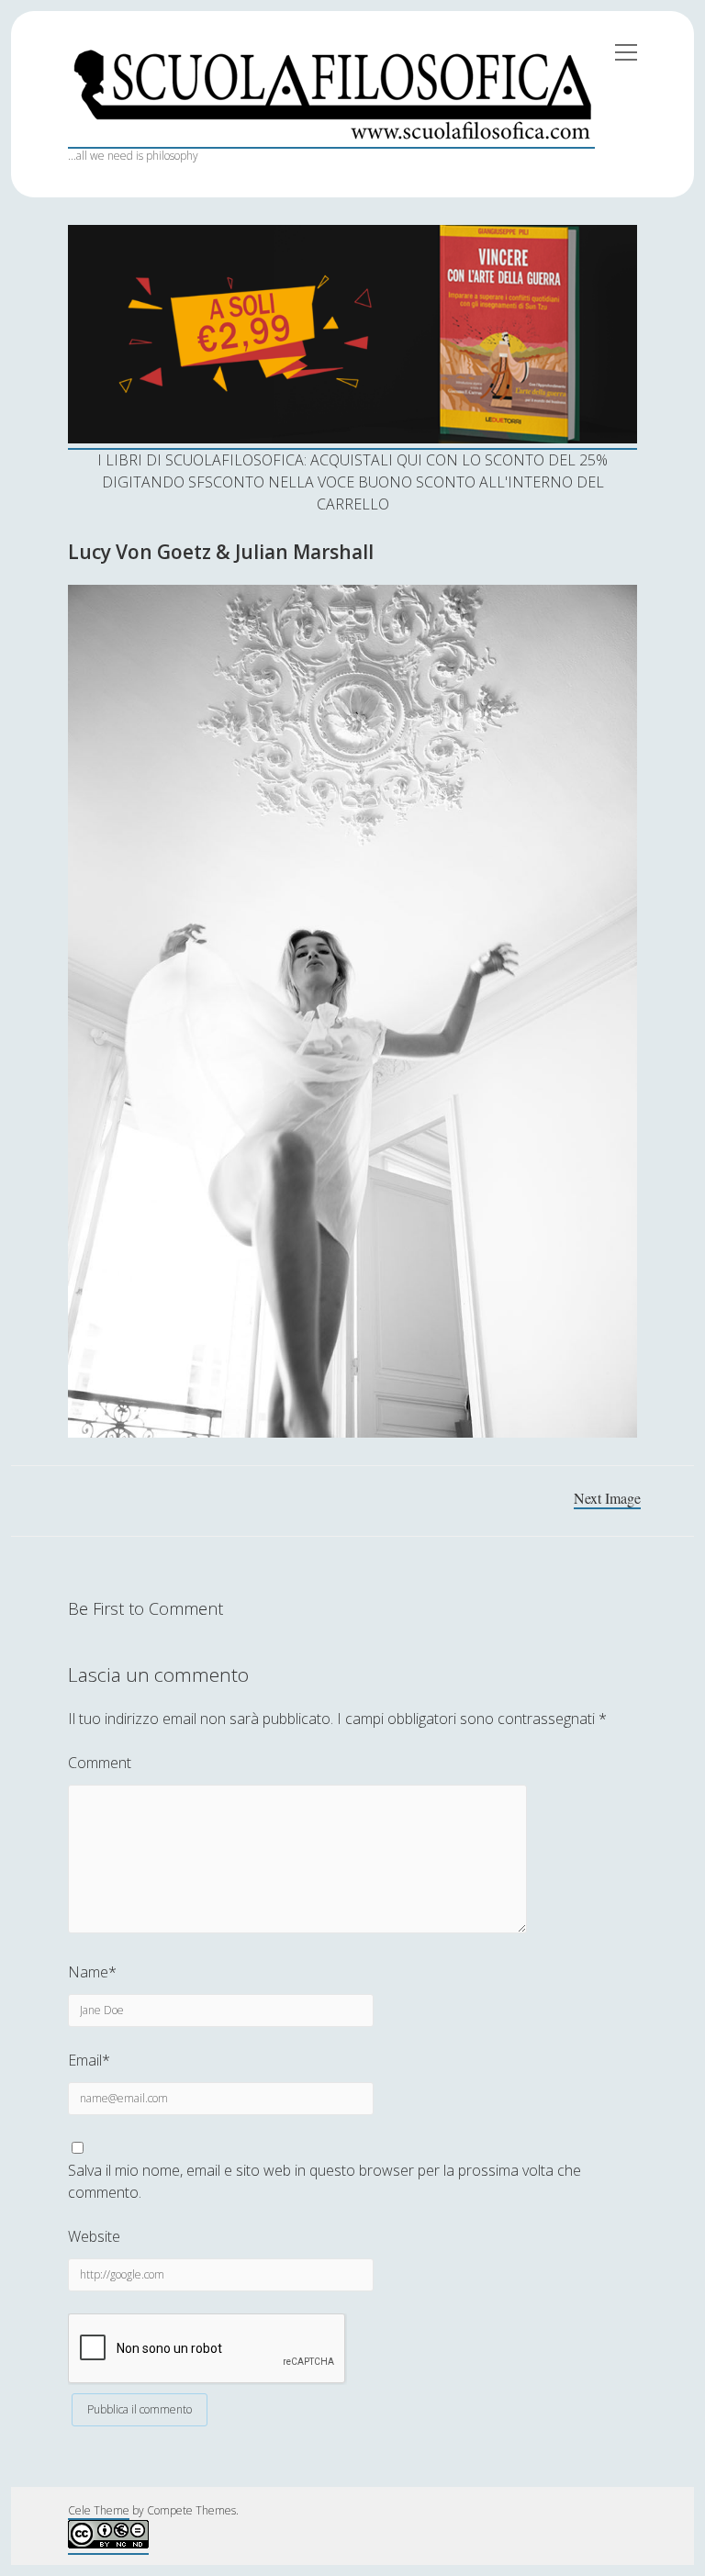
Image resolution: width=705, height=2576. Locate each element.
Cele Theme (99, 2510)
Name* (92, 1972)
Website (94, 2236)
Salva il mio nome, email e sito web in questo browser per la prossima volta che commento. (325, 2181)
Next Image (607, 1498)
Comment (100, 1763)
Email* (89, 2060)
